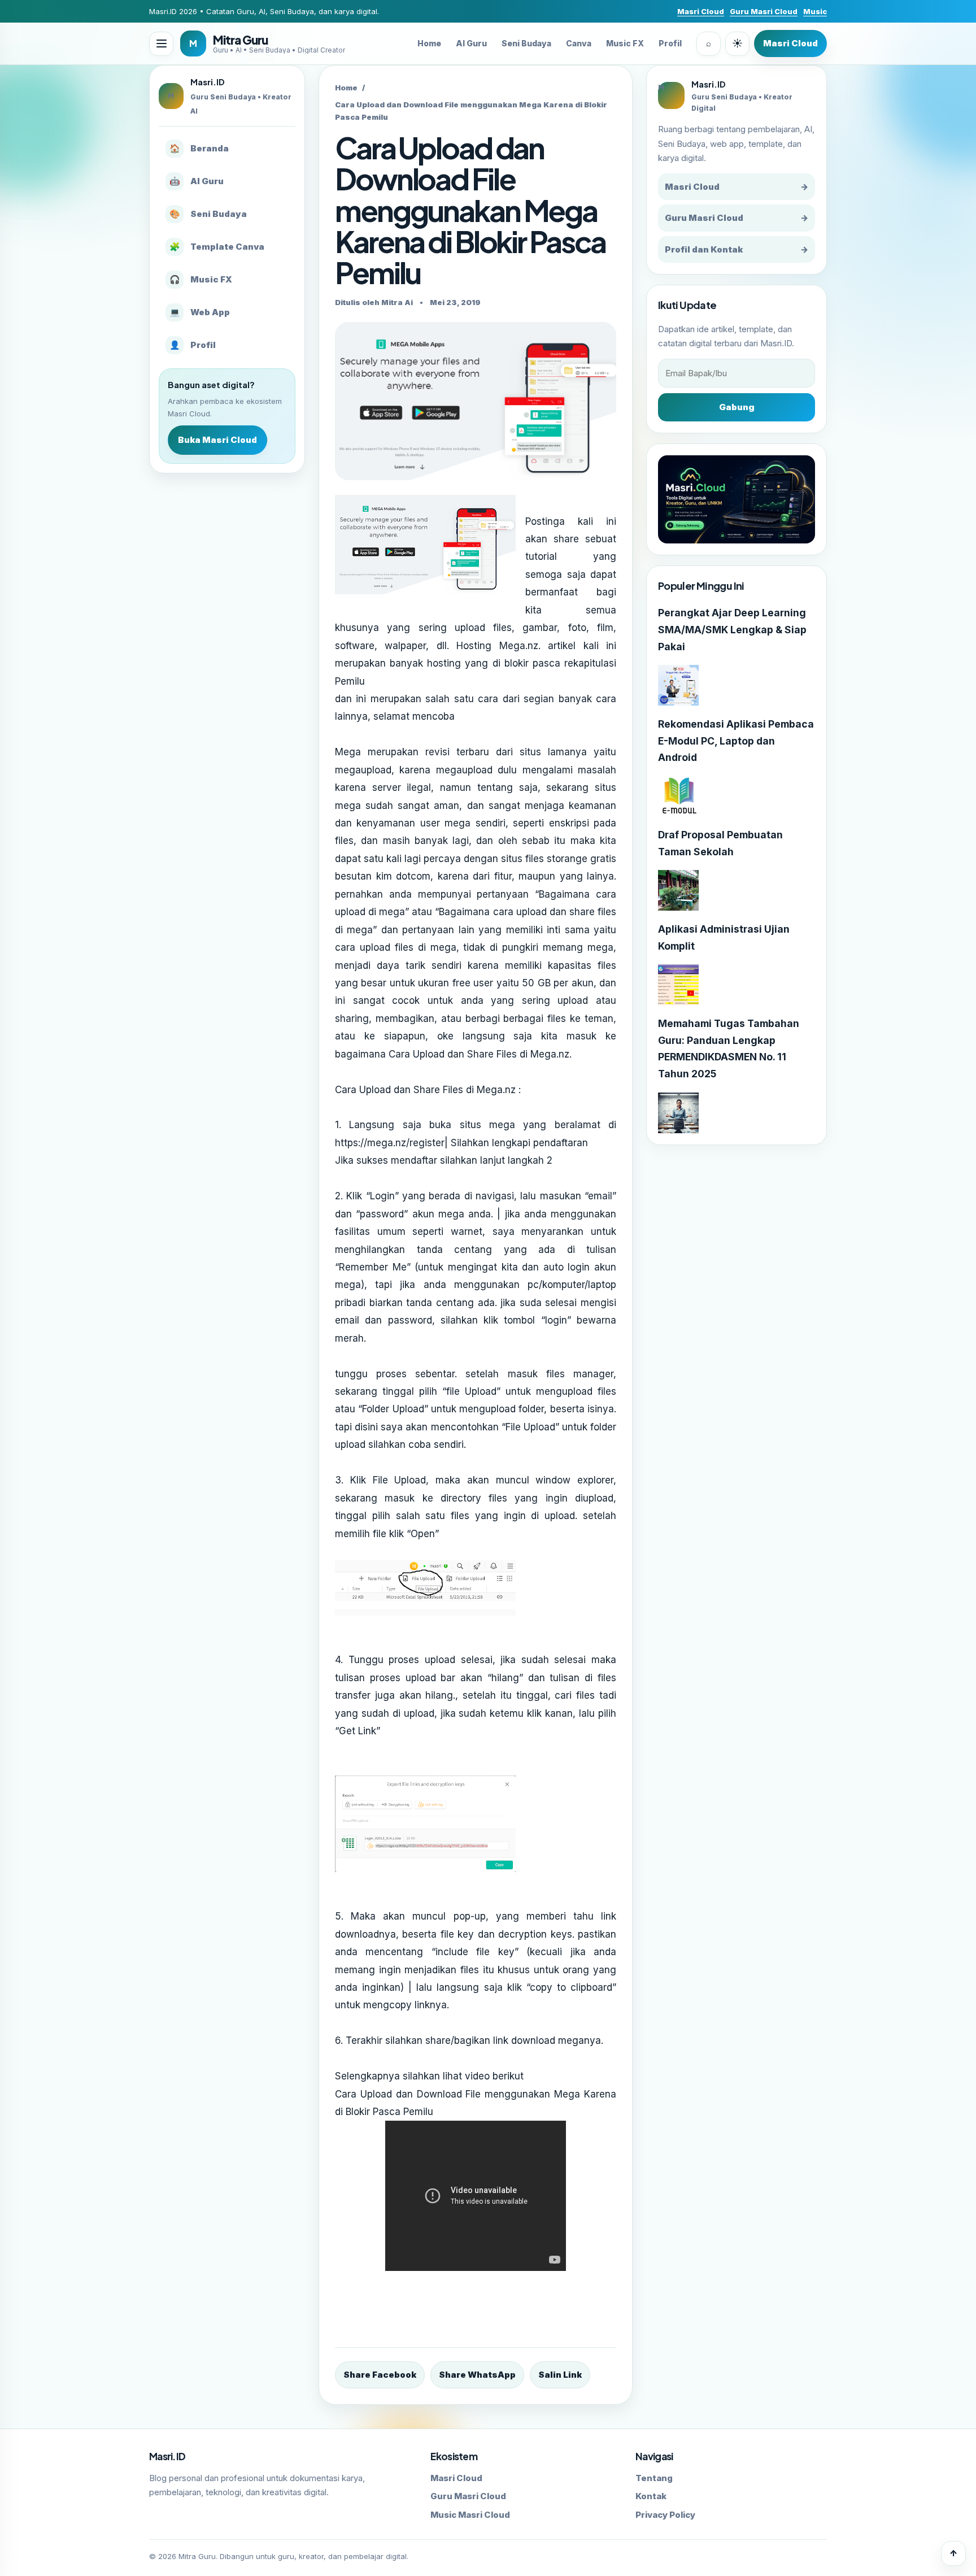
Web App (200, 312)
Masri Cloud (701, 11)
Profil (670, 43)
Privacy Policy (665, 2515)
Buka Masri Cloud (217, 440)
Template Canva (217, 247)
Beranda (199, 148)
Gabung (737, 407)
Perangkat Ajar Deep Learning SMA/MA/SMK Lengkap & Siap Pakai (732, 630)
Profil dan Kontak (737, 249)
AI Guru (471, 43)
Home (429, 43)
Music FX (625, 43)
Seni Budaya (526, 43)
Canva (579, 43)
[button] (161, 44)
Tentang (654, 2478)
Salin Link (560, 2375)
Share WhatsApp (477, 2375)
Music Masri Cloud (470, 2515)
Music (815, 11)
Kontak (651, 2496)
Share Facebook (380, 2375)
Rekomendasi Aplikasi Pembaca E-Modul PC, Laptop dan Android (736, 741)
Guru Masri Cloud (764, 11)
